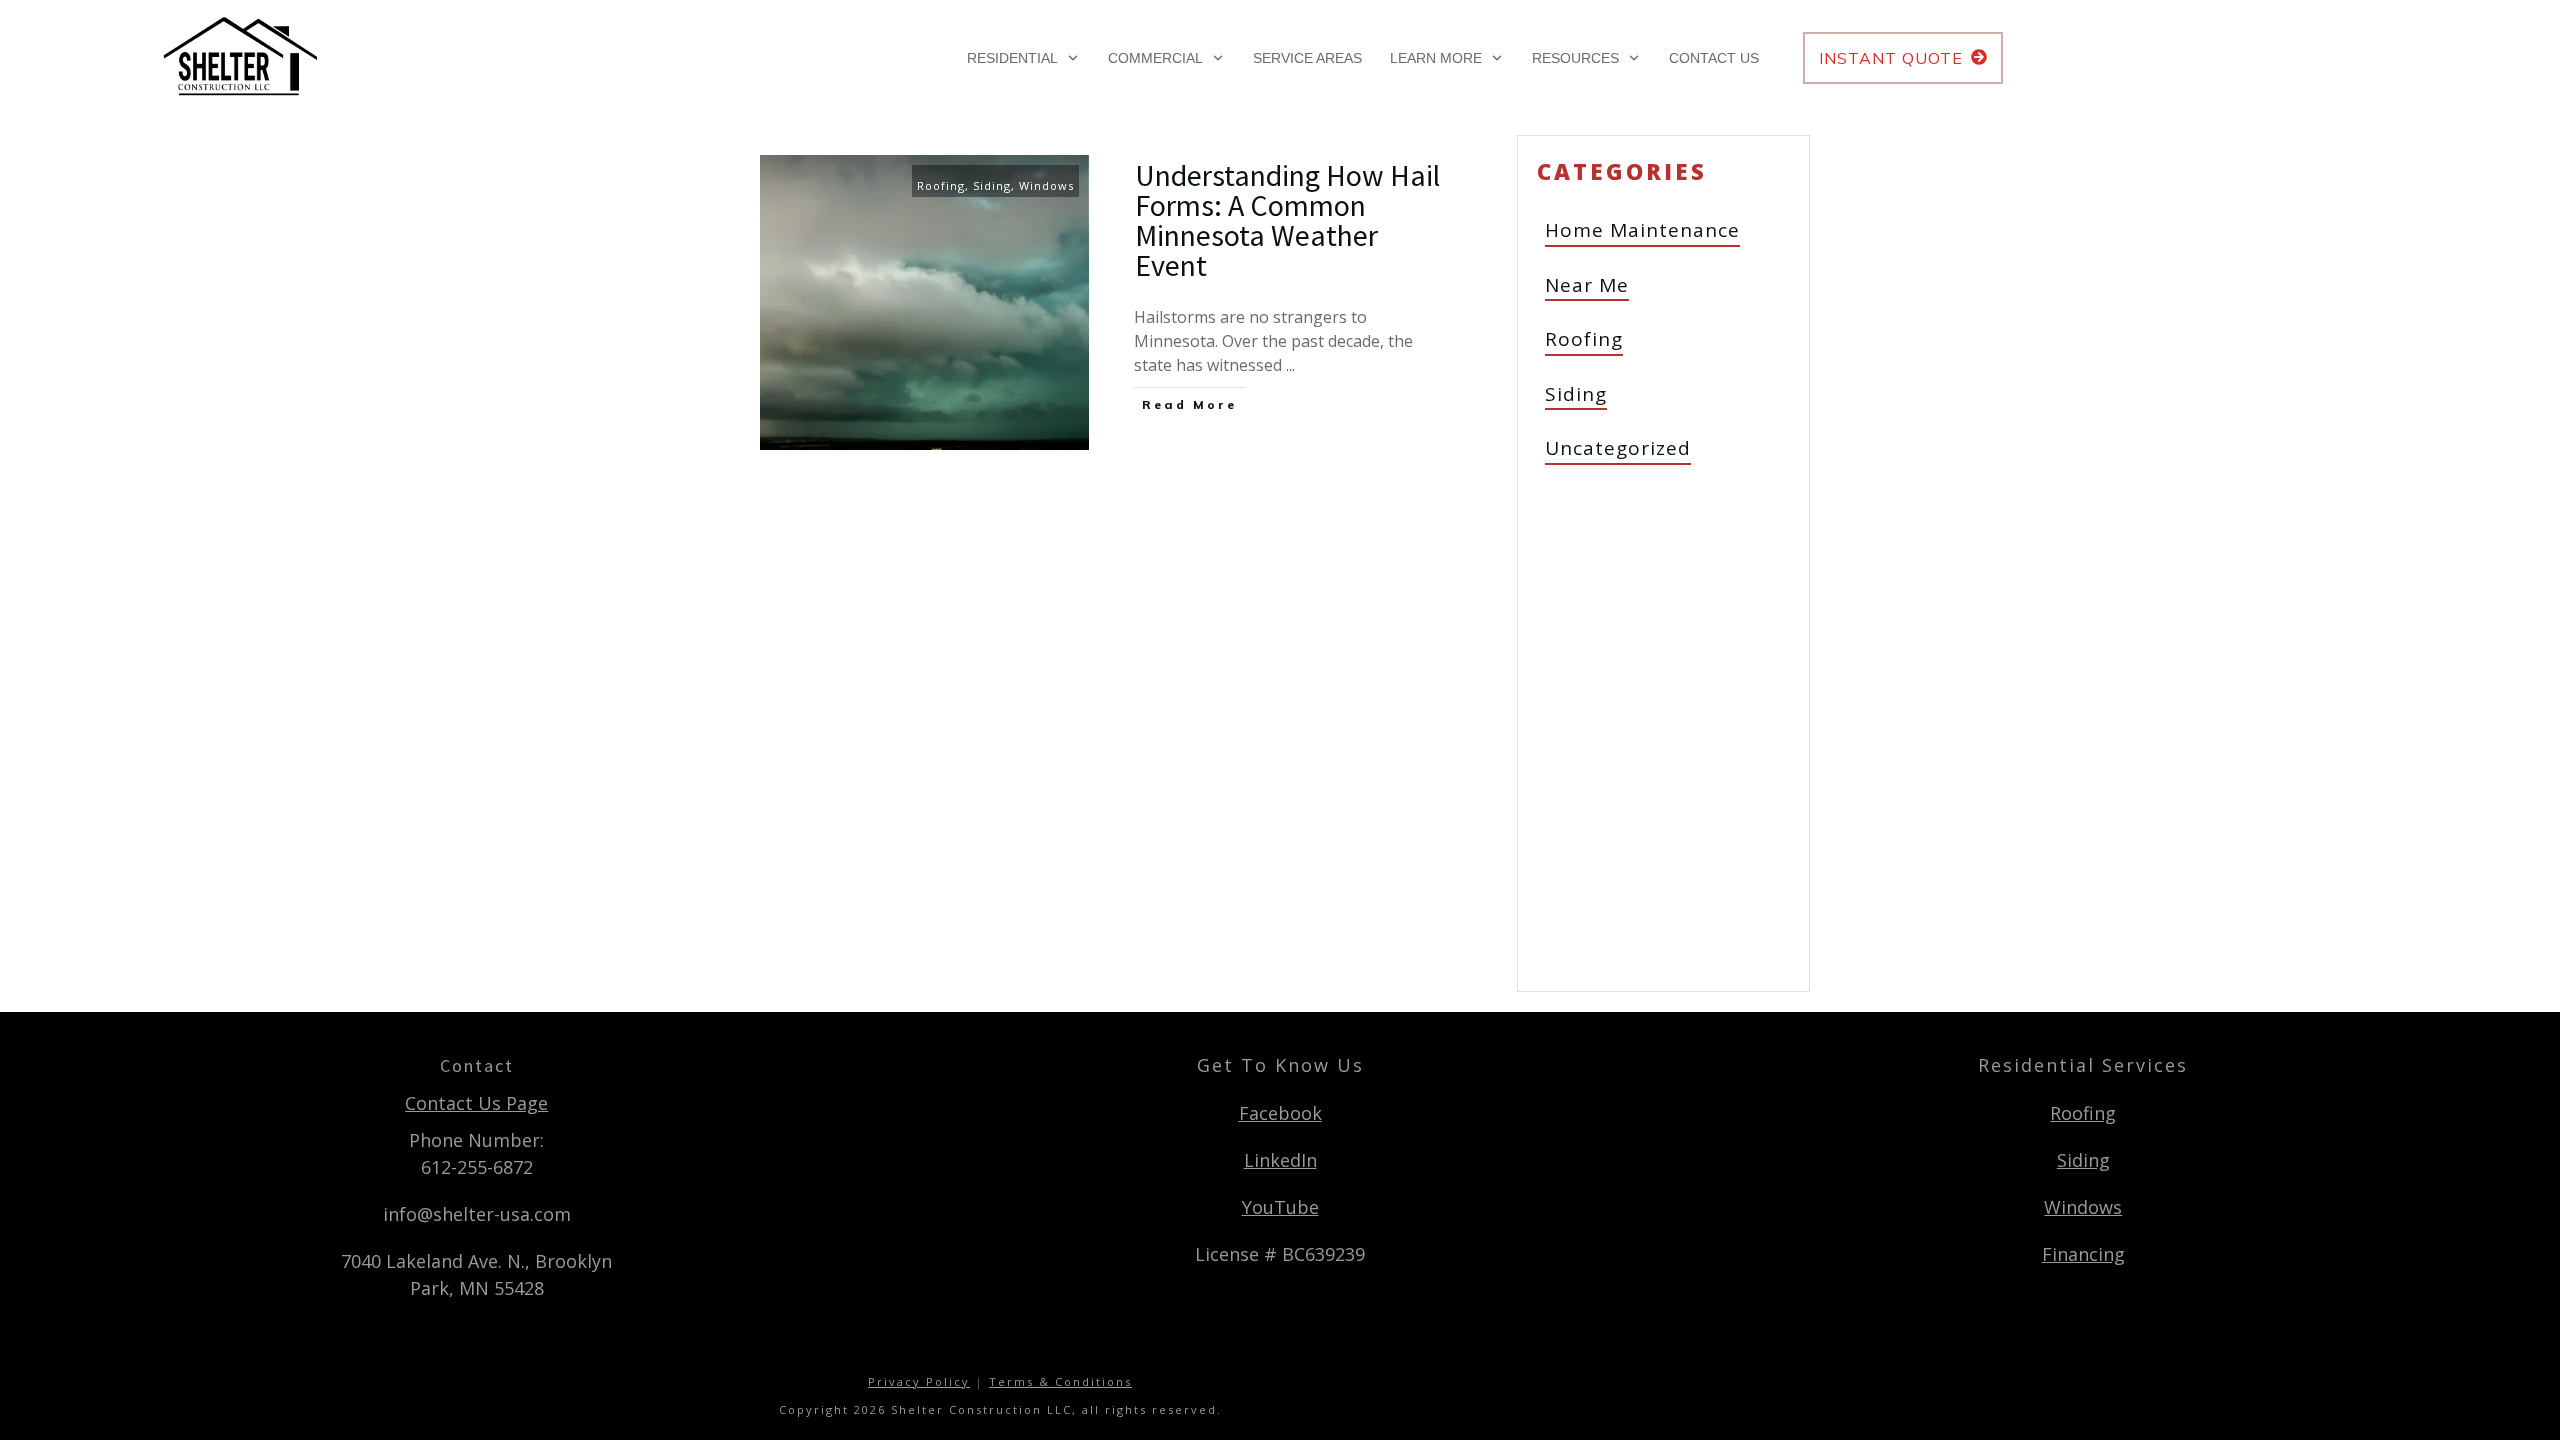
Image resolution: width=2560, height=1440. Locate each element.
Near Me (1587, 285)
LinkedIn (1280, 1160)
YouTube (1280, 1207)
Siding (992, 185)
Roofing (941, 185)
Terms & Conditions (1060, 1381)
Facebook (1280, 1113)
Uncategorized (1618, 448)
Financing (2083, 1254)
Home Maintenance (1642, 230)
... (1290, 365)
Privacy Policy (919, 1381)
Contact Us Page (476, 1103)
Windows (1046, 185)
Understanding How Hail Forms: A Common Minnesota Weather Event (1287, 220)
